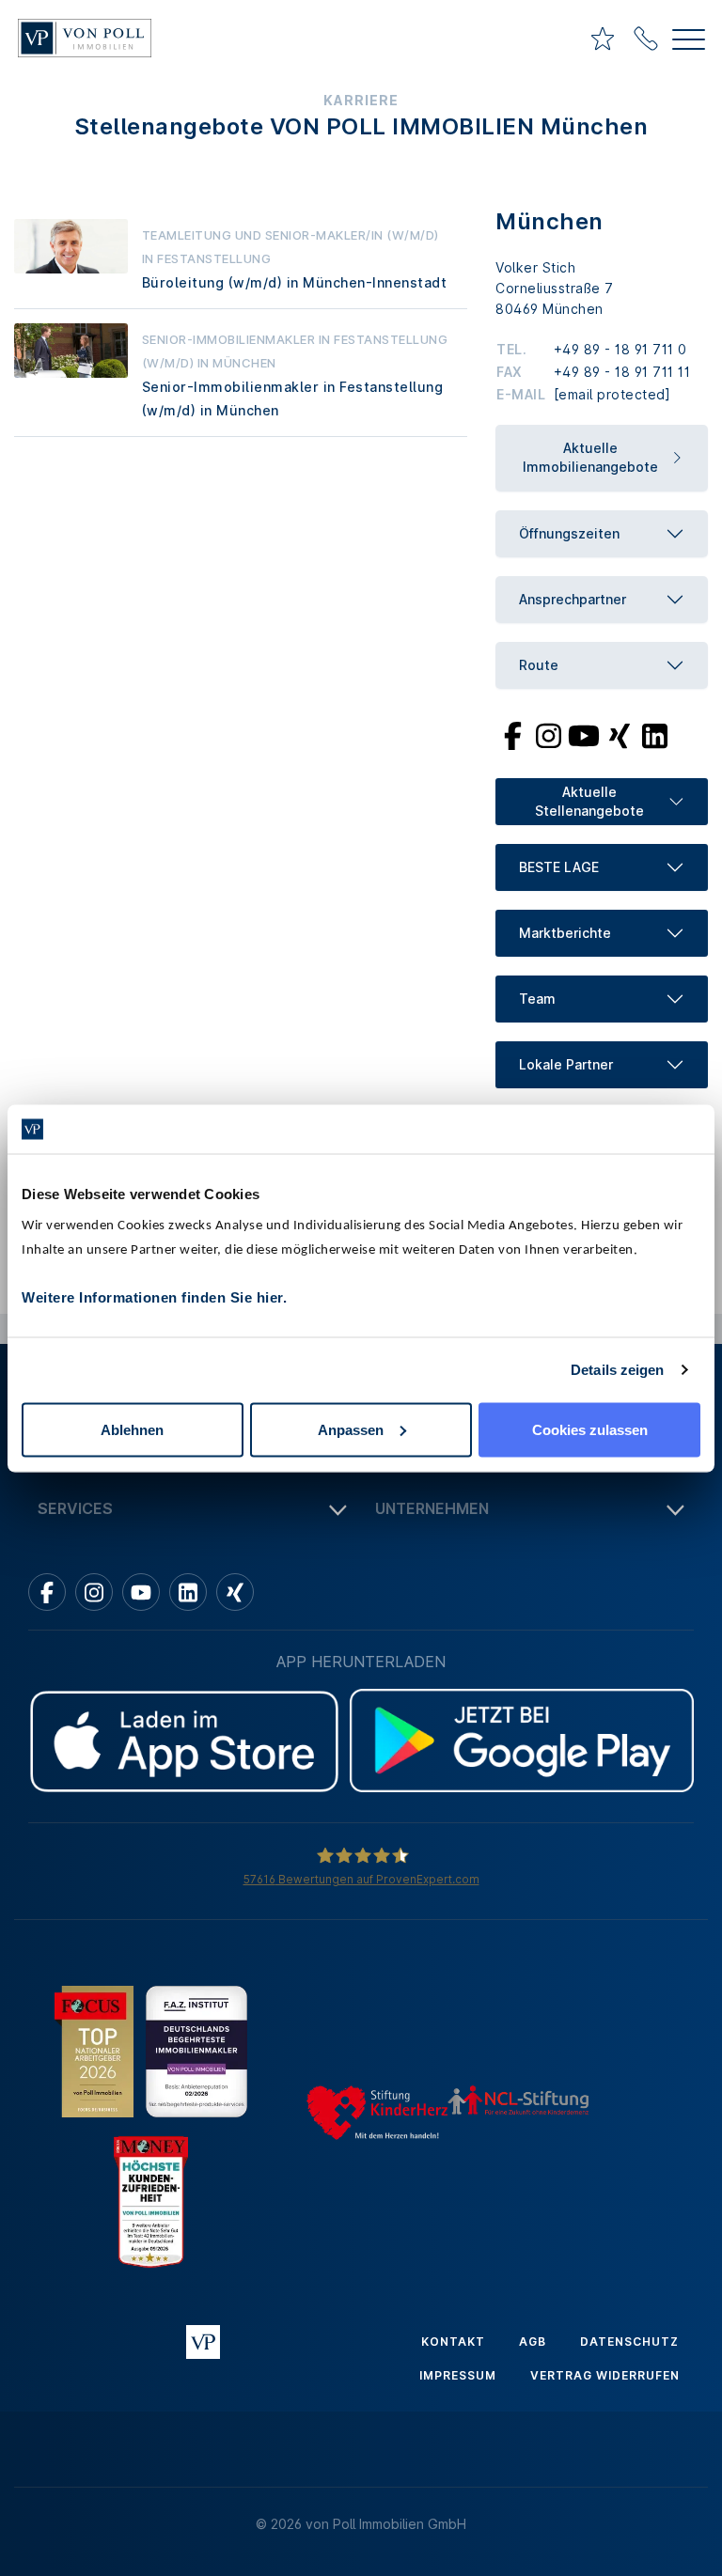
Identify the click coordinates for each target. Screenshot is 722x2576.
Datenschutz (629, 2342)
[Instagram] (548, 735)
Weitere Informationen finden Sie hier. (154, 1296)
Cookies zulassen (590, 1429)
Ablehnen (132, 1429)
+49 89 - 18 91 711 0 (620, 349)
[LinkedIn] (654, 735)
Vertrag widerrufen (605, 2375)
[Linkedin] (188, 1592)
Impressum (458, 2375)
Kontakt (453, 2342)
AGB (533, 2342)
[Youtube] (584, 735)
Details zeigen (617, 1370)
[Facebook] (513, 735)
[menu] (689, 42)
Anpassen (351, 1429)
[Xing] (620, 735)
